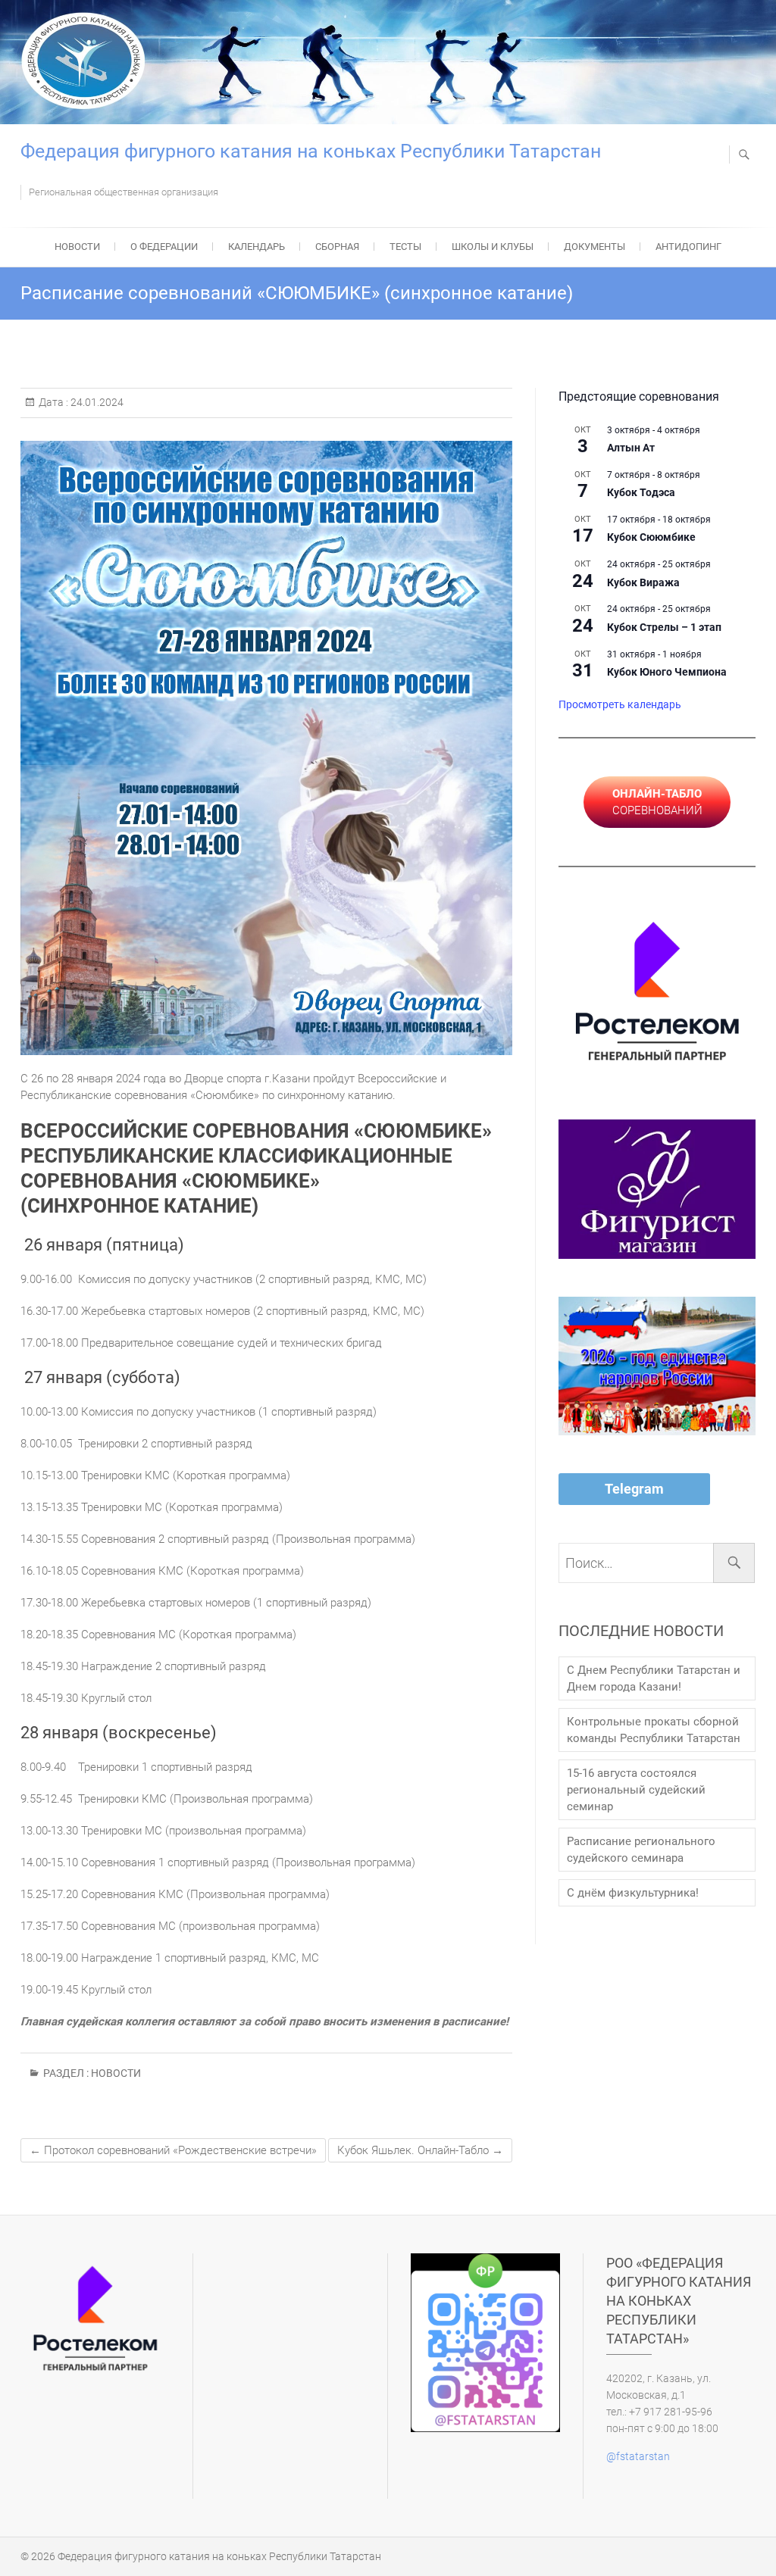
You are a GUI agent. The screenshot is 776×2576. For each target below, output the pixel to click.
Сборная (337, 247)
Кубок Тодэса (641, 492)
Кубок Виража (643, 582)
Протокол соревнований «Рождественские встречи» (173, 2150)
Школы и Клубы (493, 247)
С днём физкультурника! (633, 1893)
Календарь (257, 247)
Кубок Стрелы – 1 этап (664, 627)
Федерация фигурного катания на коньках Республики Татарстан (311, 151)
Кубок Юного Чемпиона (667, 672)
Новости (77, 247)
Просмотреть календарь (620, 704)
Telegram (634, 1489)
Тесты (405, 247)
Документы (595, 247)
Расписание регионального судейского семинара (641, 1850)
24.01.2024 (96, 402)
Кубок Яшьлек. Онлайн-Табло (420, 2150)
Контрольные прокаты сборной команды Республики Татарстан (654, 1730)
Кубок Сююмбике (651, 537)
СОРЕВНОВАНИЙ (657, 802)
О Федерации (164, 247)
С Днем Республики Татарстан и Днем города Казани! (654, 1678)
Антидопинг (688, 247)
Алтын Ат (631, 448)
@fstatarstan (638, 2456)
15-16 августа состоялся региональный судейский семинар (636, 1790)
